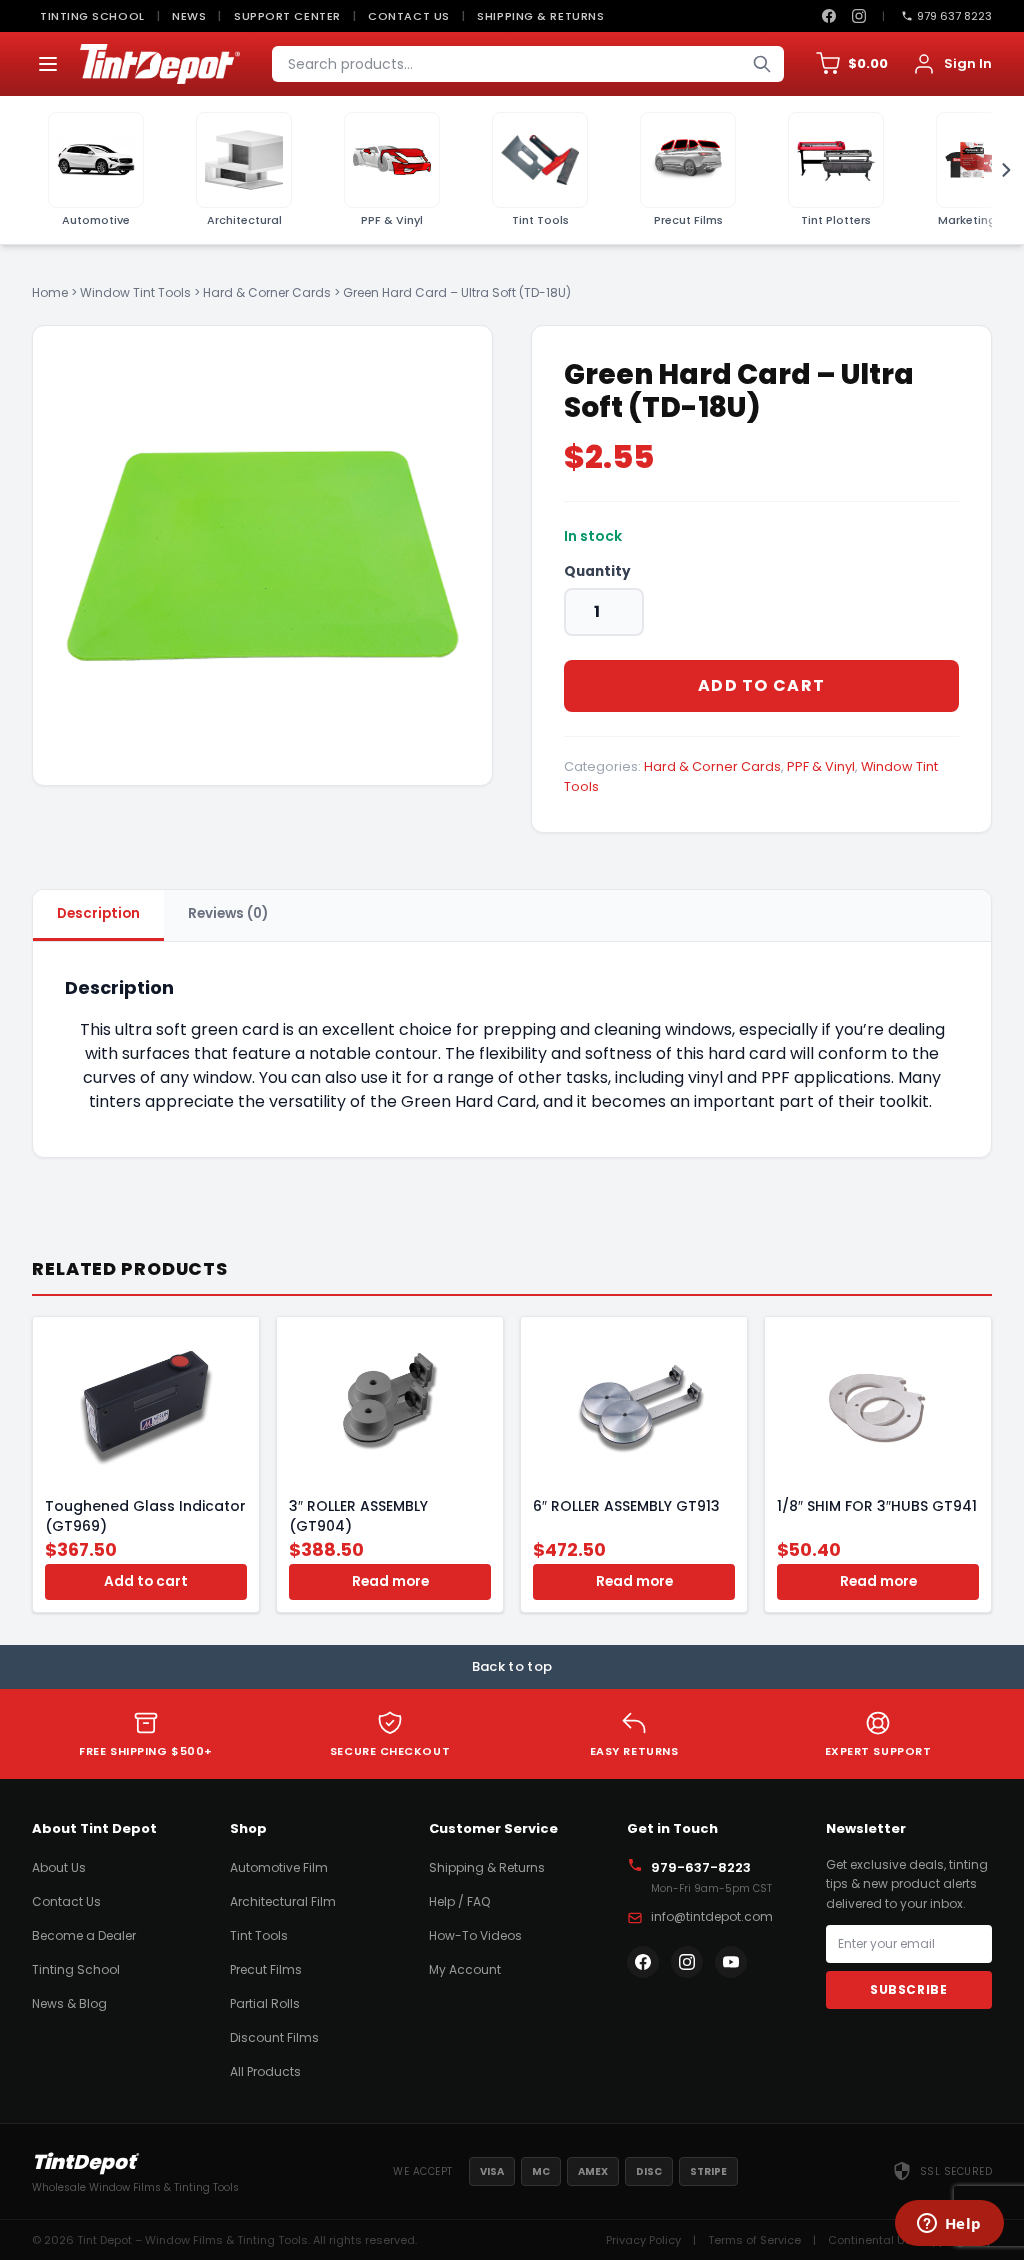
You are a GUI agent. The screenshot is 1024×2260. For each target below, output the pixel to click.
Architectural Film (283, 1901)
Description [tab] (98, 913)
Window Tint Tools (135, 292)
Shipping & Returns (540, 16)
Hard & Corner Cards (267, 292)
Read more (390, 1581)
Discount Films (274, 2037)
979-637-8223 (701, 1867)
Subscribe (908, 1989)
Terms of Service (754, 2240)
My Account (465, 1969)
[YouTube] (731, 1962)
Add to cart (761, 685)
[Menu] (48, 64)
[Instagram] (859, 16)
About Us (59, 1867)
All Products (265, 2071)
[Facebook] (829, 16)
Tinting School (92, 16)
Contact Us (409, 16)
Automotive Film (279, 1867)
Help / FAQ (459, 1901)
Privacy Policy (643, 2240)
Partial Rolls (265, 2003)
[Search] (762, 64)
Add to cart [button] (146, 1581)
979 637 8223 (954, 16)
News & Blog (69, 2003)
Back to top (512, 1666)
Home (50, 292)
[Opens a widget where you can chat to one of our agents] (949, 2225)
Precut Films (266, 1969)
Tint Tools (259, 1935)
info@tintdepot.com (712, 1916)
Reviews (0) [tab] (228, 913)
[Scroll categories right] (1000, 170)
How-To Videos (475, 1935)
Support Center (287, 16)
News (189, 16)
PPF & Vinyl (821, 766)
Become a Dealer (84, 1935)
